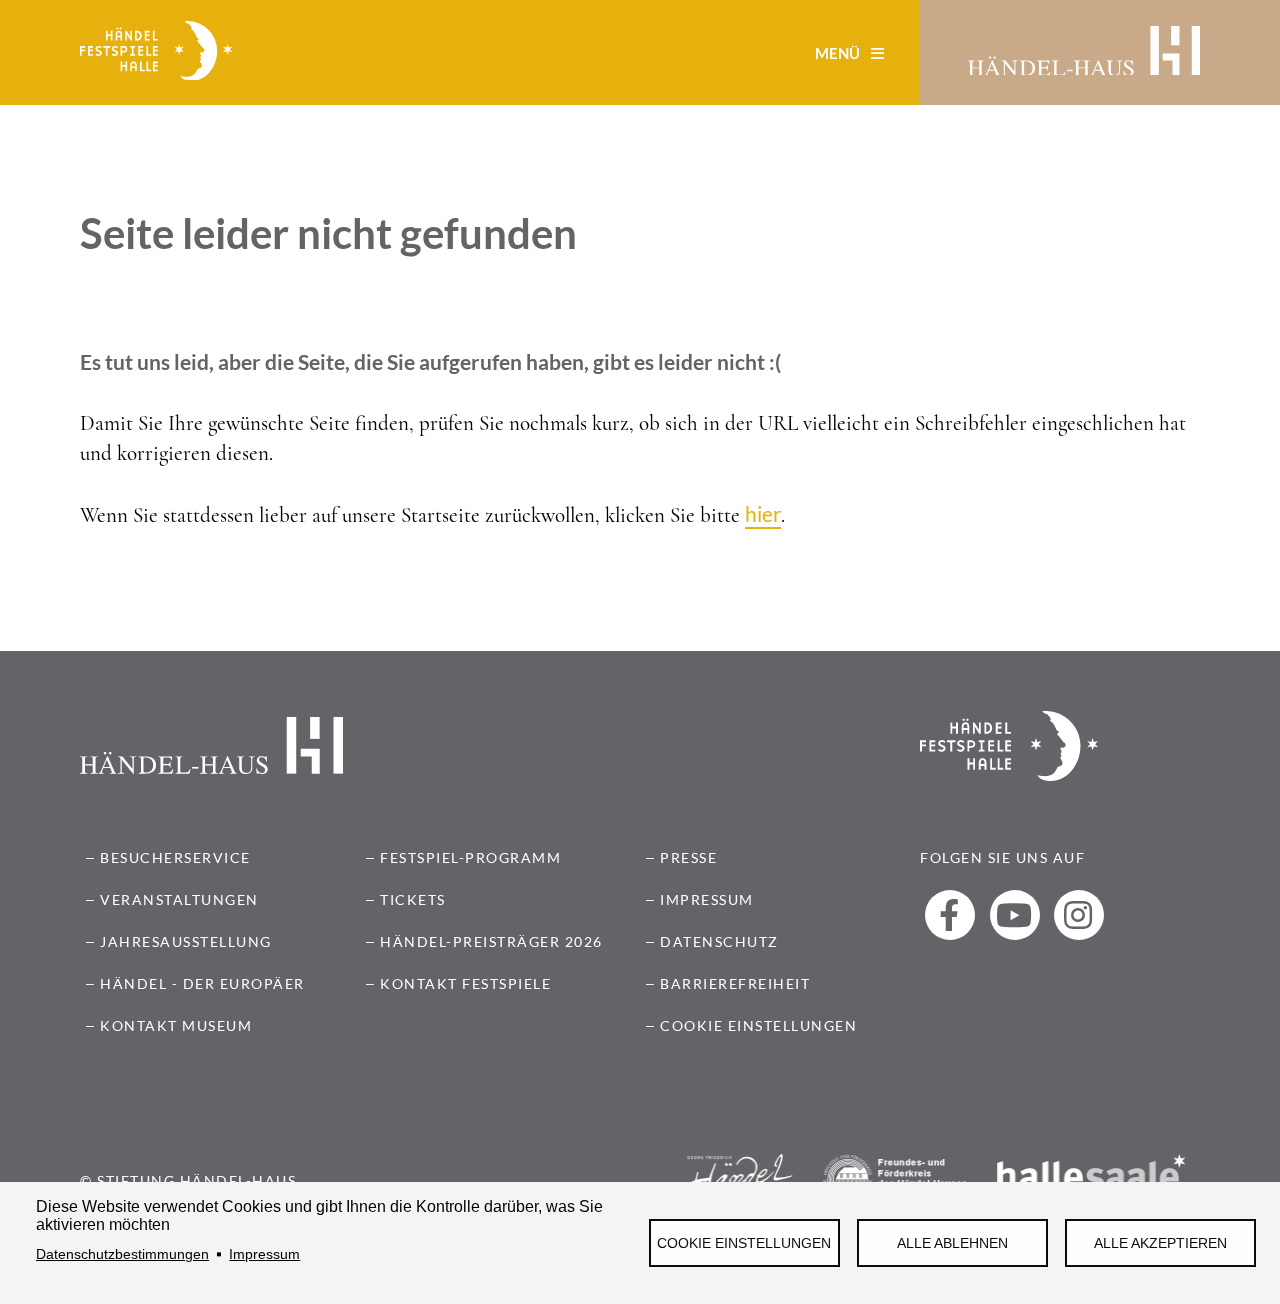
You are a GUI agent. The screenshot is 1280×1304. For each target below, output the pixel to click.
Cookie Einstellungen (744, 1243)
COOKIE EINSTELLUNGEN (758, 1025)
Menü (839, 53)
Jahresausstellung (186, 941)
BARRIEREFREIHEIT (735, 983)
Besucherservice (175, 857)
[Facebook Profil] (950, 915)
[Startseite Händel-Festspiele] (156, 53)
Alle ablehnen (952, 1243)
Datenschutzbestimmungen (122, 1254)
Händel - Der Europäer (202, 983)
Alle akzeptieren (1160, 1243)
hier (763, 513)
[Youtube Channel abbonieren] (1015, 915)
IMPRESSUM (707, 899)
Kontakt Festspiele (465, 983)
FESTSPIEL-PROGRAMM (470, 857)
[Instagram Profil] (1079, 915)
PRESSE (688, 857)
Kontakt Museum (176, 1025)
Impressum (264, 1254)
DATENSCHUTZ (719, 941)
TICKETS (413, 899)
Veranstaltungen (179, 899)
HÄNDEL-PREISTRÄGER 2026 (491, 941)
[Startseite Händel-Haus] (1084, 53)
